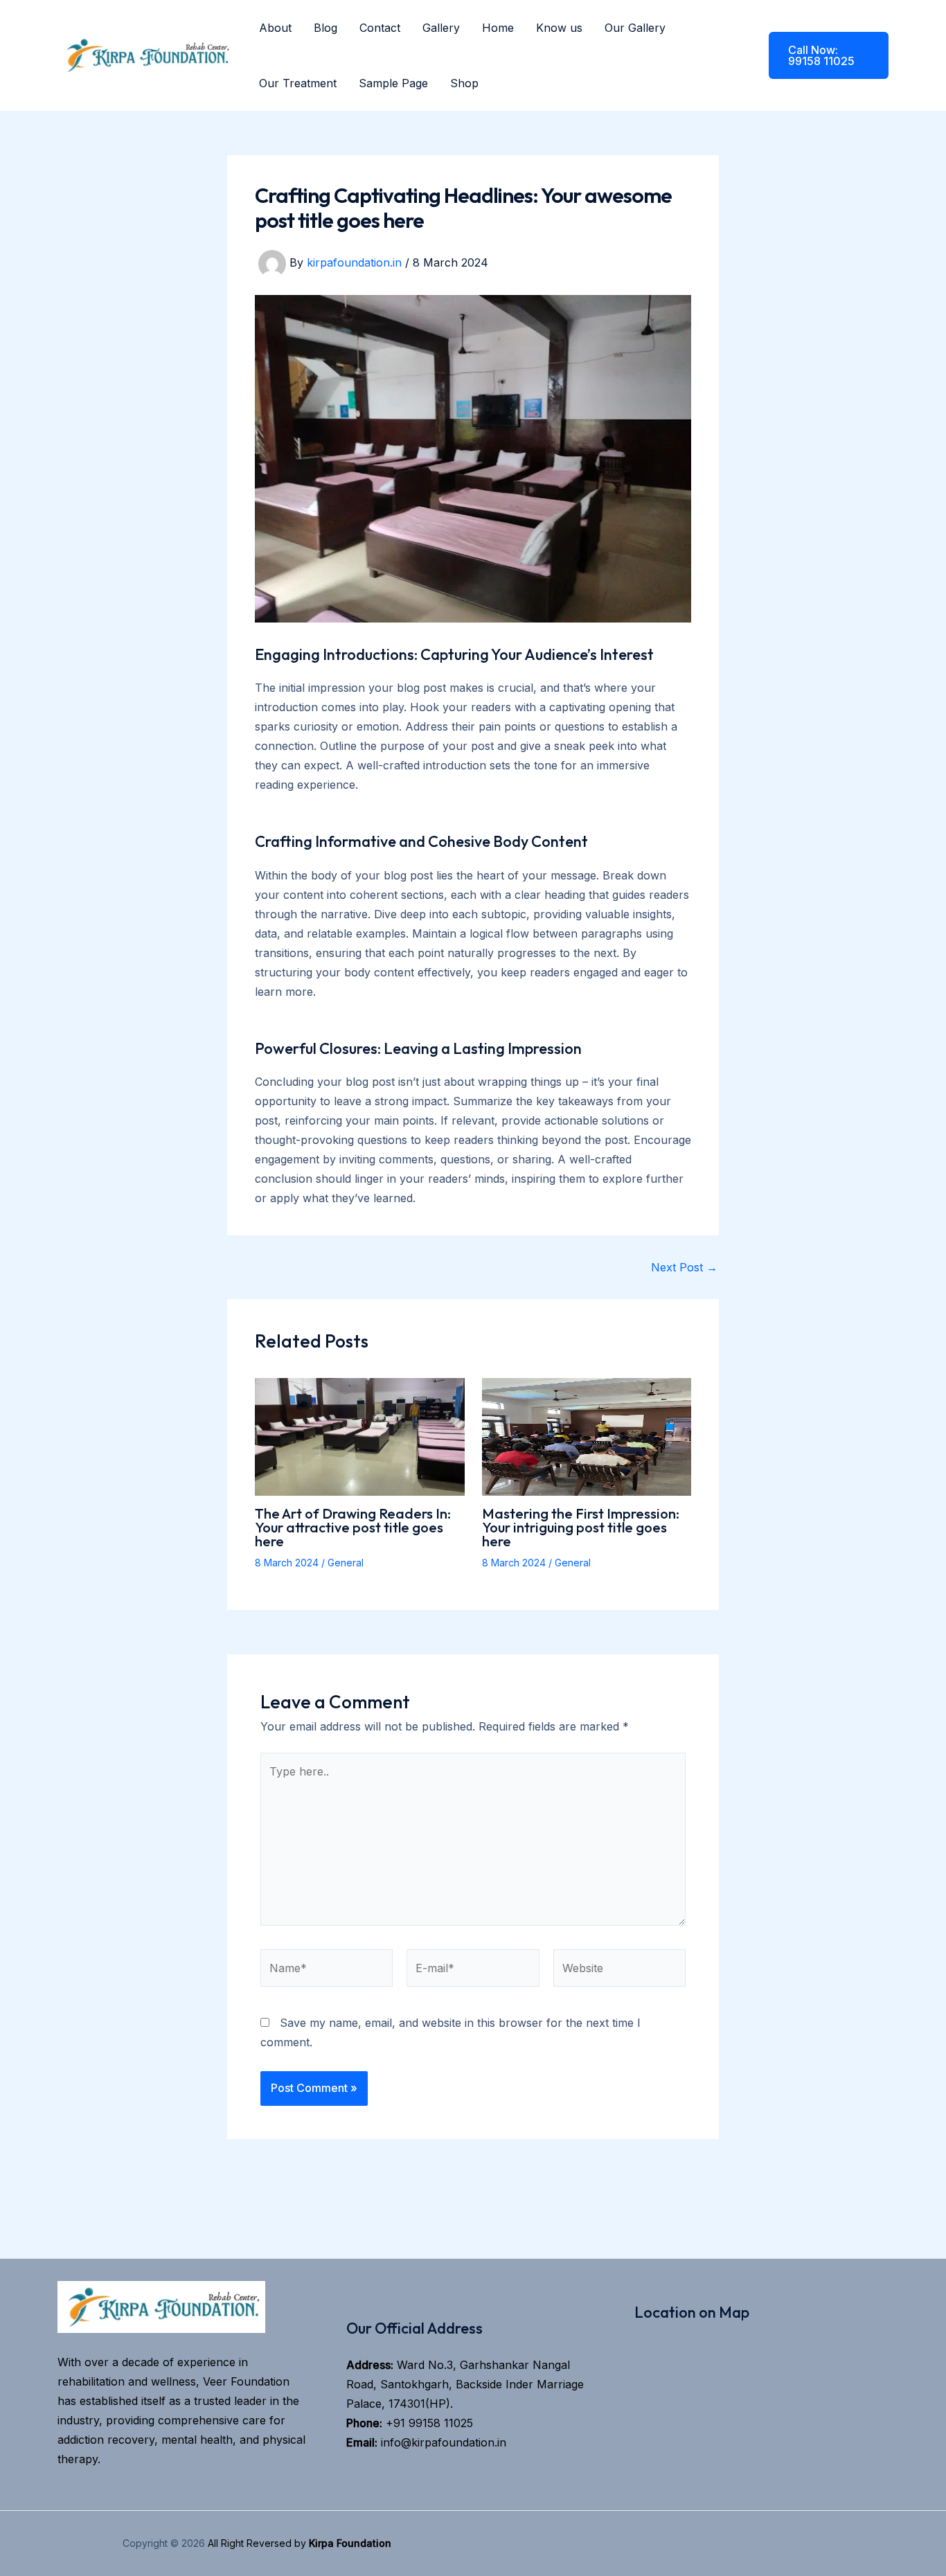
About (275, 28)
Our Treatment (298, 83)
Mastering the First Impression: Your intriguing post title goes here (581, 1527)
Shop (464, 83)
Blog (325, 28)
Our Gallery (635, 28)
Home (498, 28)
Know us (559, 28)
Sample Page (393, 83)
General (346, 1563)
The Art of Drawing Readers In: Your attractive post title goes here (353, 1527)
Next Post (684, 1267)
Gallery (441, 28)
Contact (380, 28)
